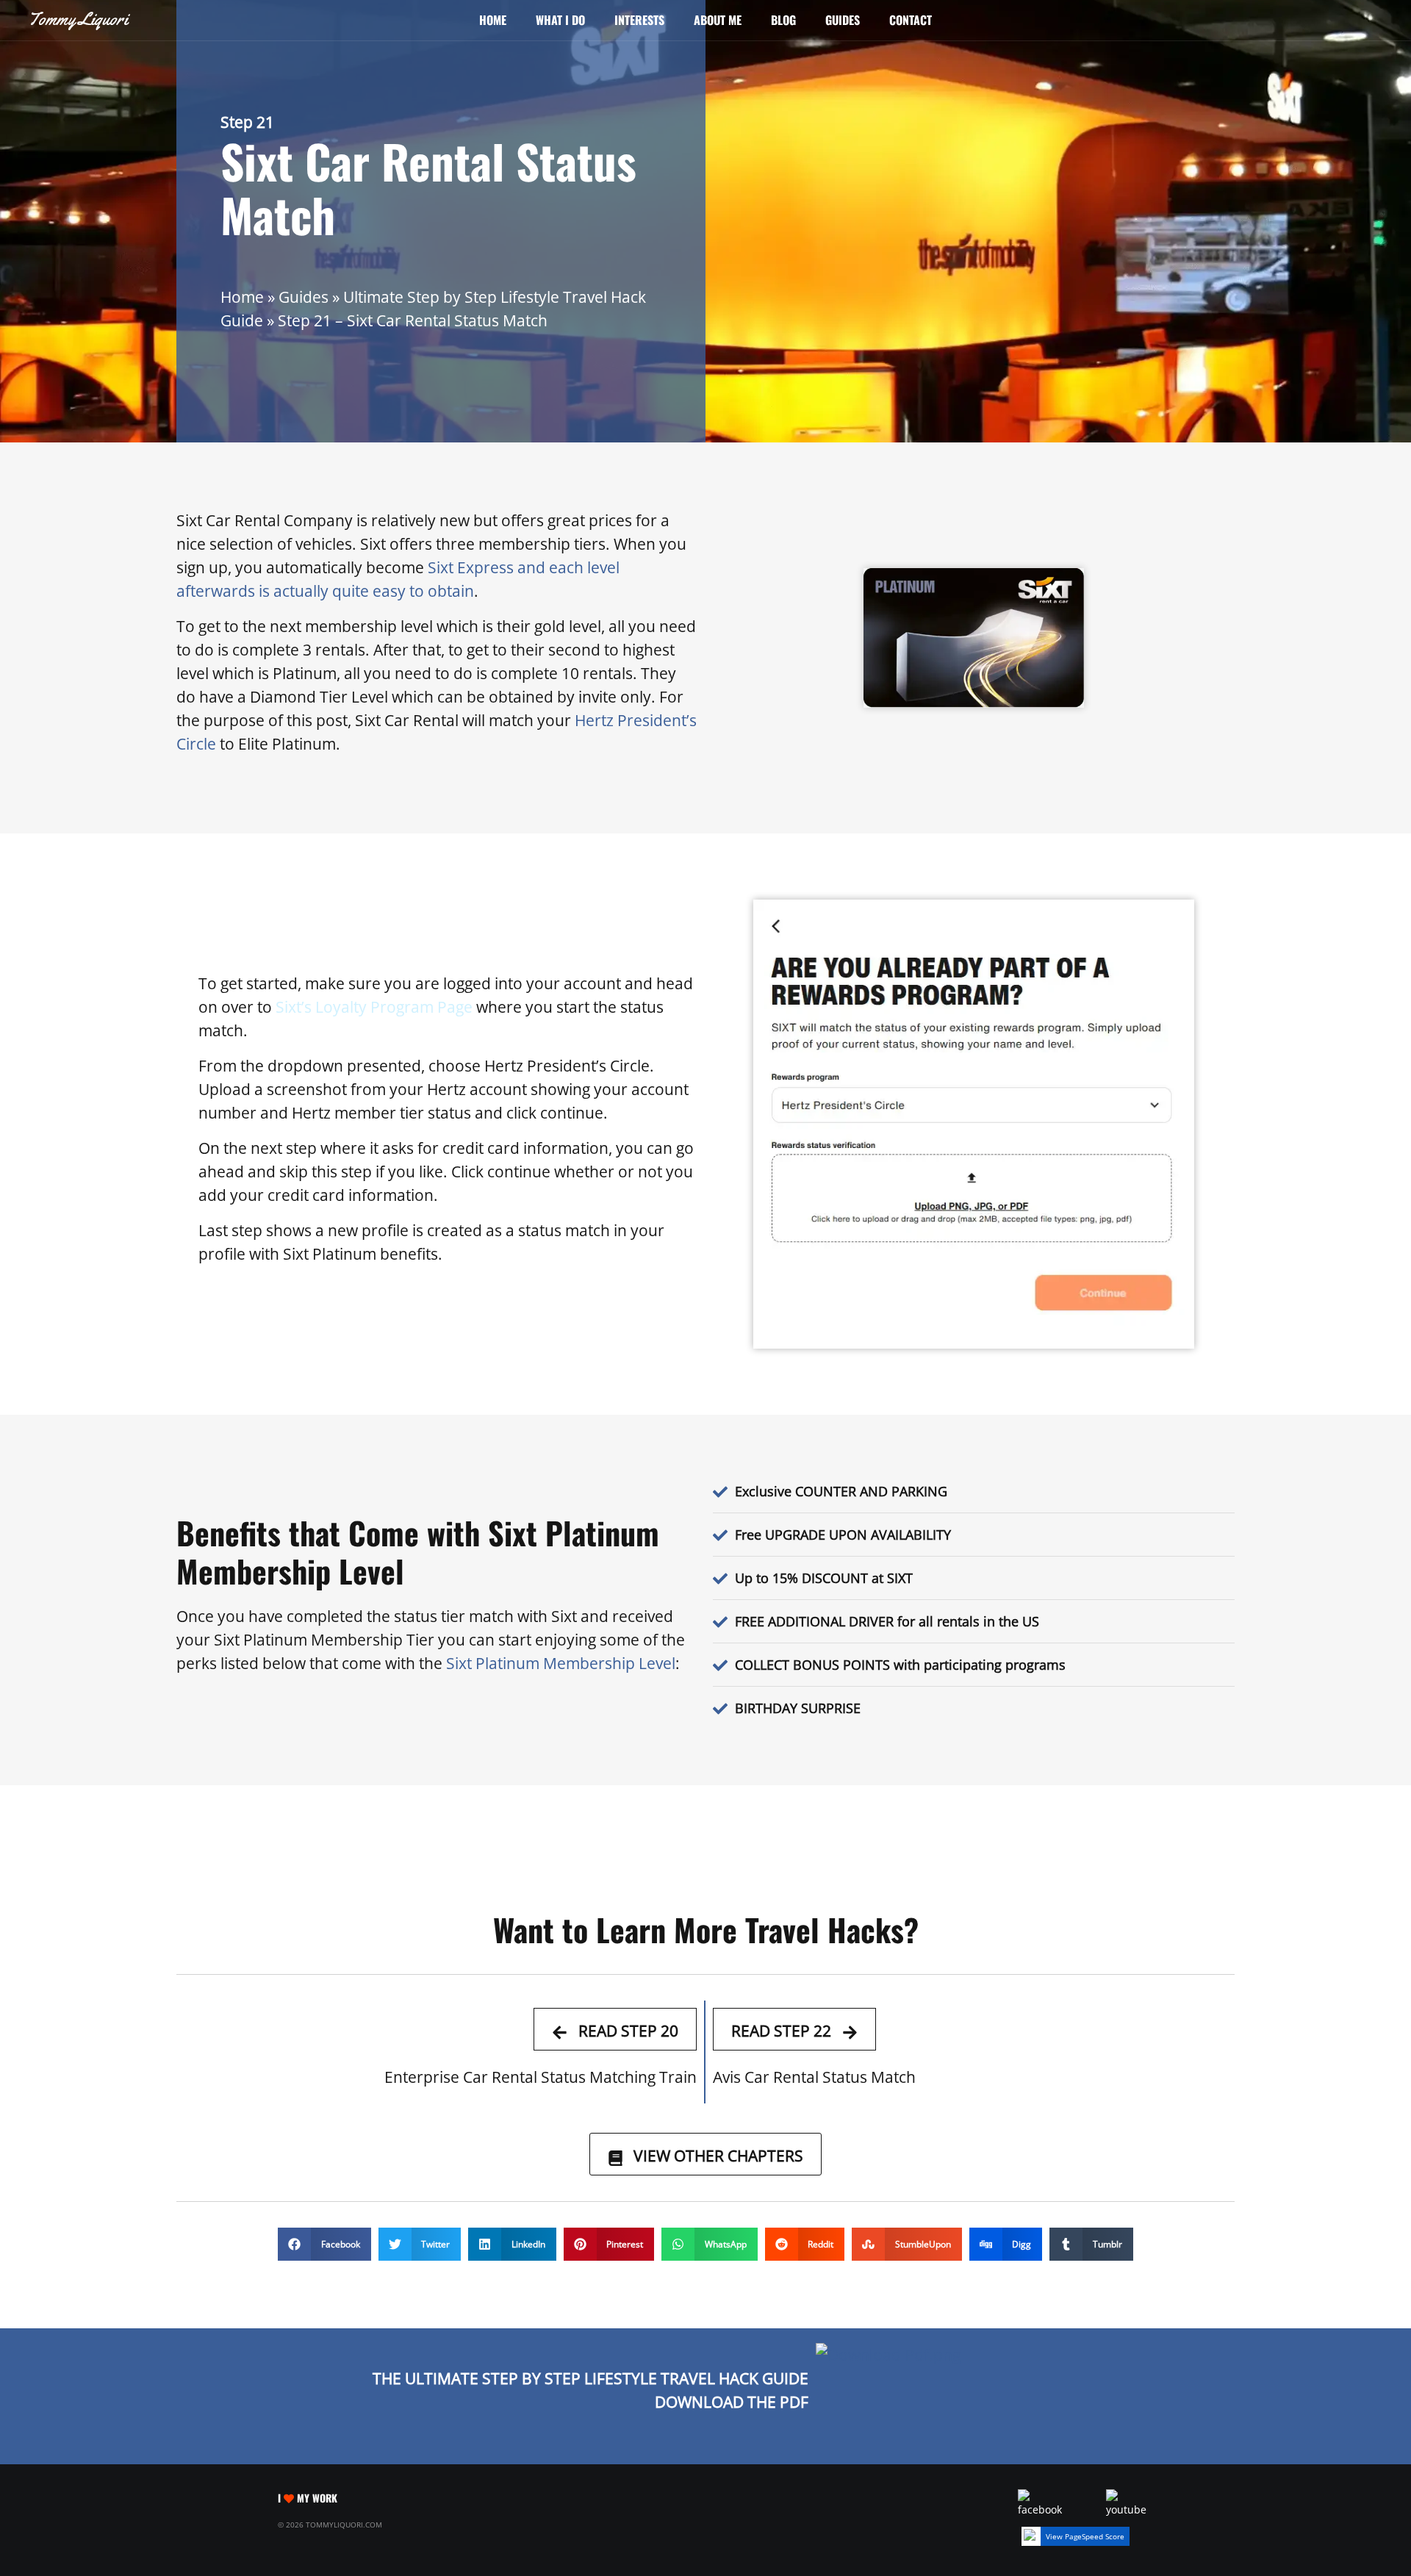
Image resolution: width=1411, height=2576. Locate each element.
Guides (843, 20)
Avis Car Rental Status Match (814, 2077)
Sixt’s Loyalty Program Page (374, 1007)
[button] (324, 2244)
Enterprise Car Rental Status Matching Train (541, 2077)
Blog (783, 20)
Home (493, 20)
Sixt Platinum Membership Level (561, 1663)
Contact (911, 20)
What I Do (560, 20)
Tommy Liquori (78, 19)
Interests (639, 20)
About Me (718, 20)
